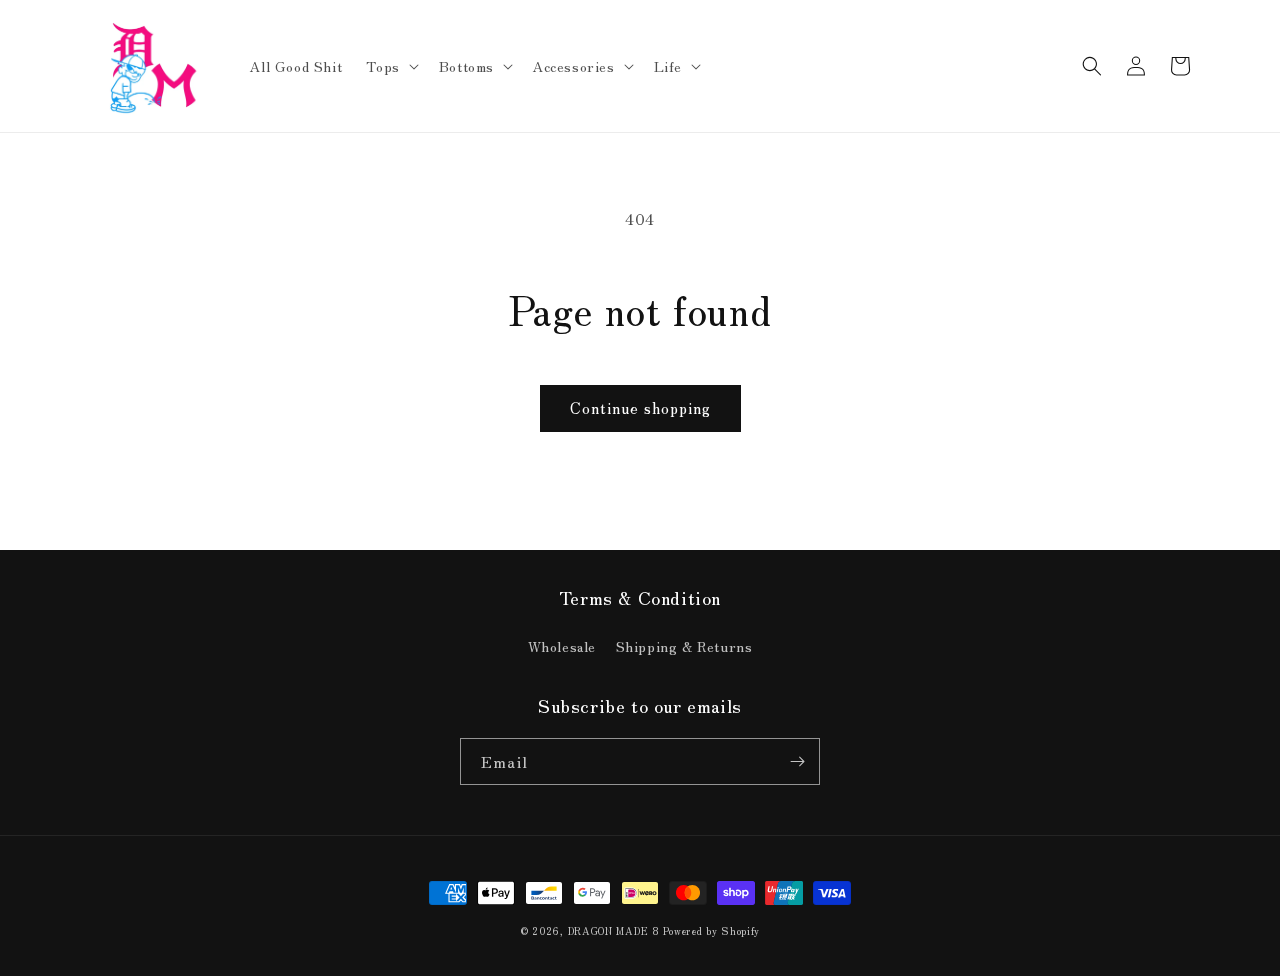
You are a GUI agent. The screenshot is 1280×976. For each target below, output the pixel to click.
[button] (390, 66)
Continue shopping (640, 407)
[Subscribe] (797, 761)
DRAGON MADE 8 (616, 930)
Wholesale (562, 646)
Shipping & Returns (684, 646)
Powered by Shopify (711, 930)
